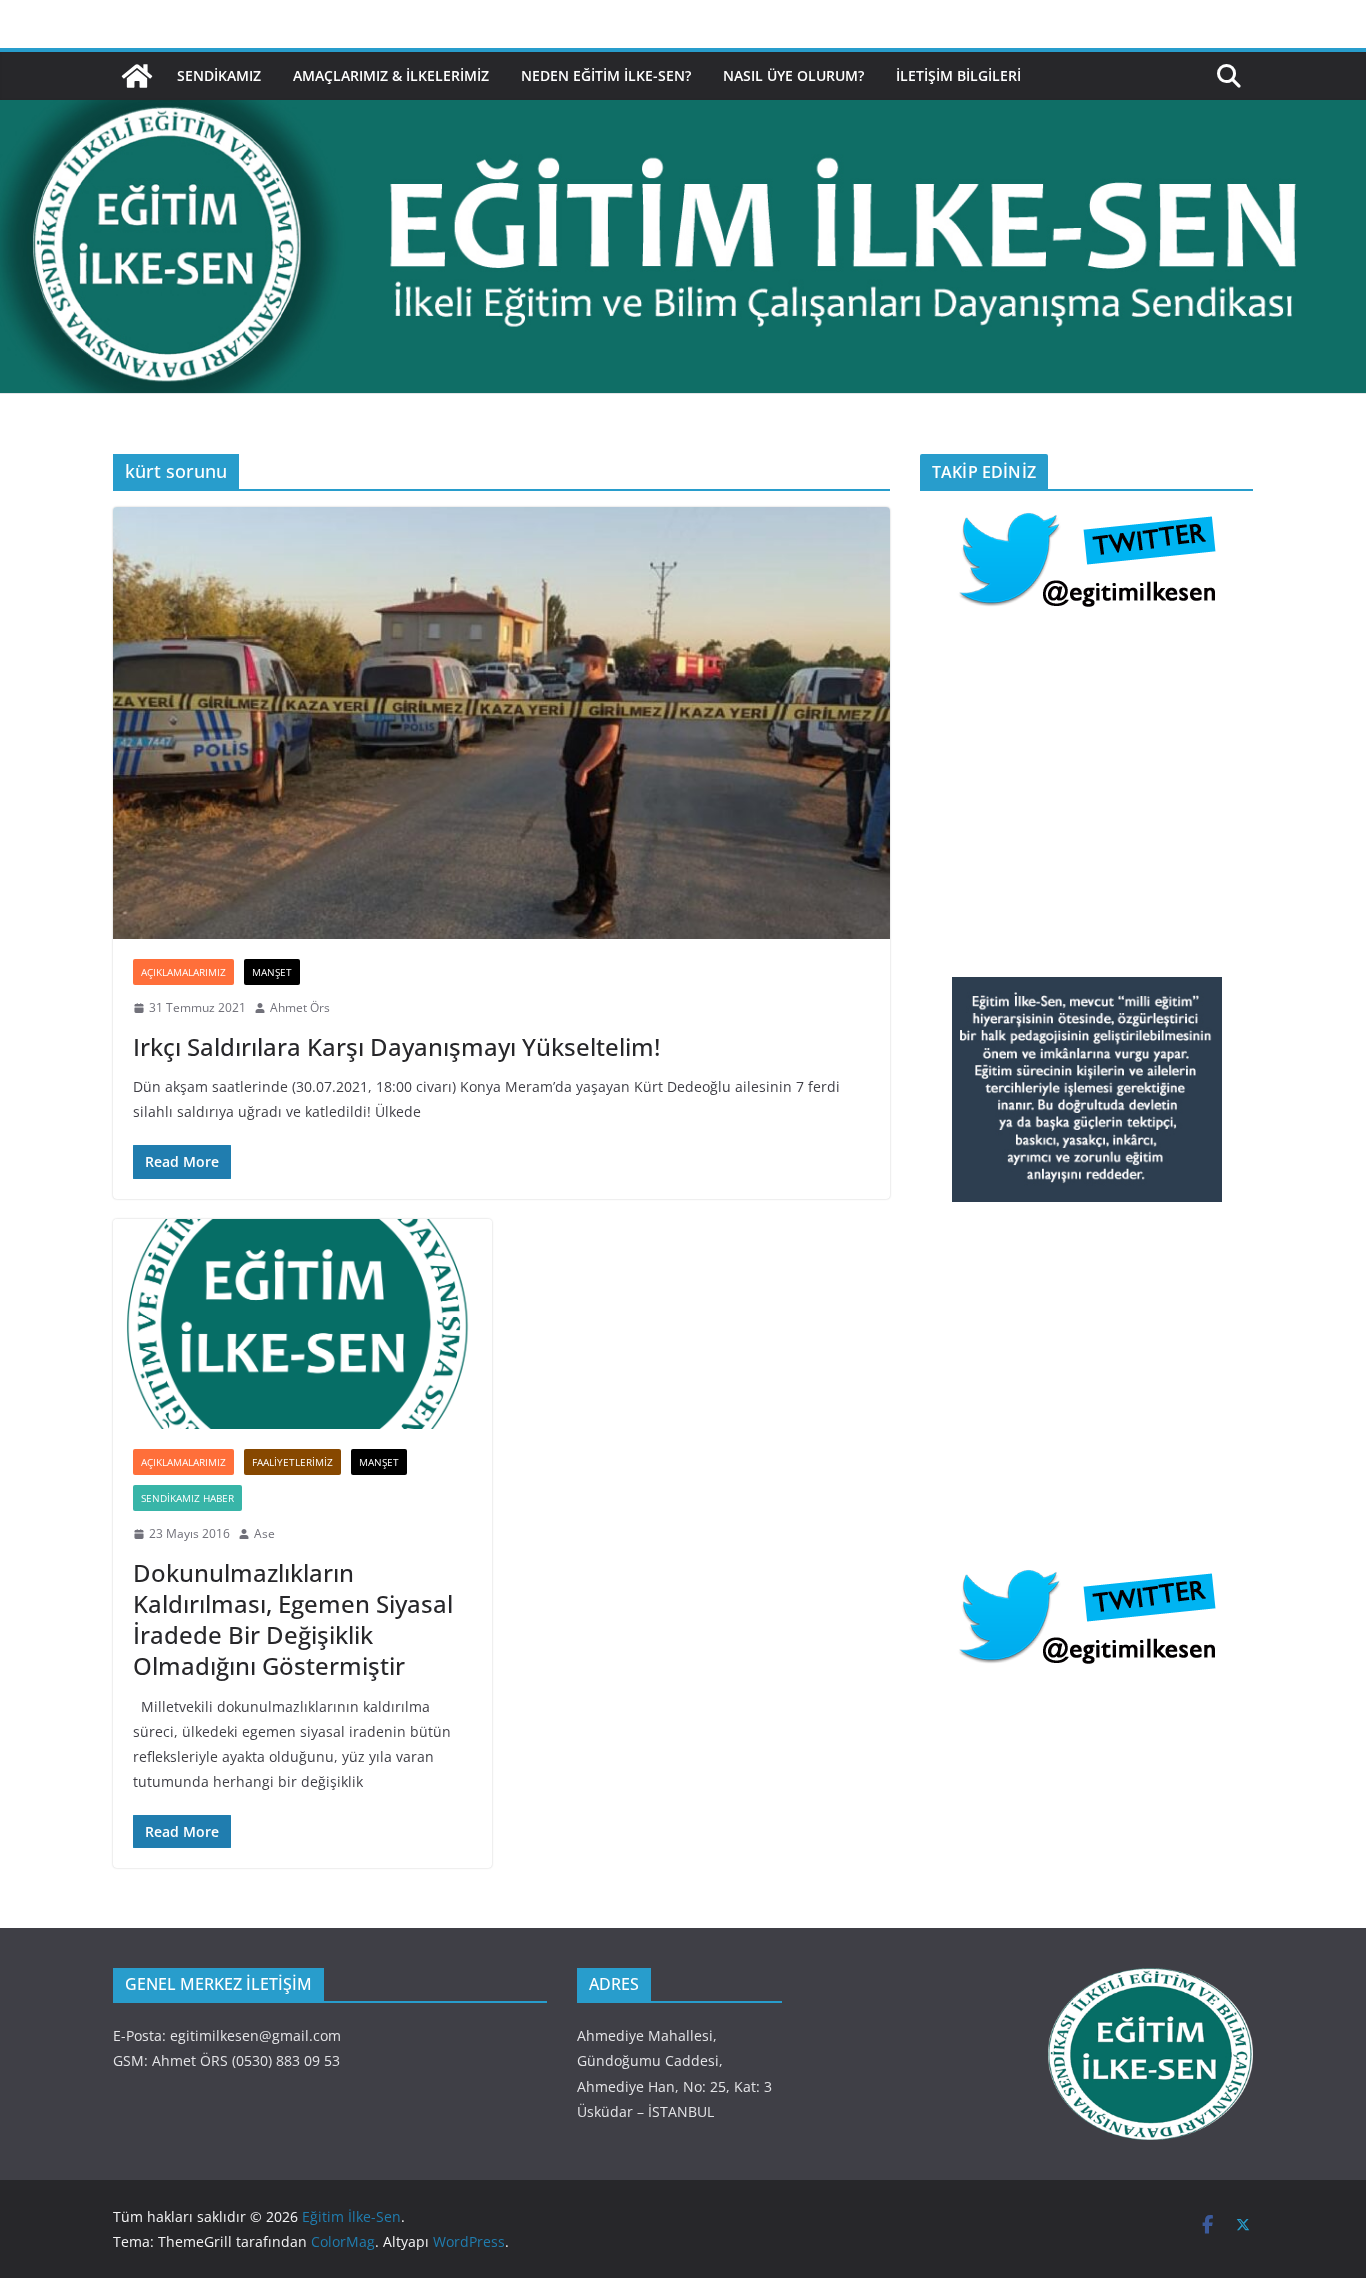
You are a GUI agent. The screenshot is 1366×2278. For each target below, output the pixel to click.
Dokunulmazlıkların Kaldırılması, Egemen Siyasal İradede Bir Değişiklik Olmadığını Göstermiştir (293, 1619)
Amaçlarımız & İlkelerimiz (391, 75)
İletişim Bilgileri (958, 75)
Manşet (272, 972)
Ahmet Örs (300, 1007)
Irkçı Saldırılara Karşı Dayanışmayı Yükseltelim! (396, 1046)
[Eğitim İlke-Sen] (137, 76)
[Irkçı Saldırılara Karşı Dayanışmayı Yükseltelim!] (501, 723)
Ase (264, 1533)
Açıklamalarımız (183, 972)
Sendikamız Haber (187, 1498)
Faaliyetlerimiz (292, 1462)
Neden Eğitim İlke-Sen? (606, 75)
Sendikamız (219, 75)
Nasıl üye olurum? (793, 75)
